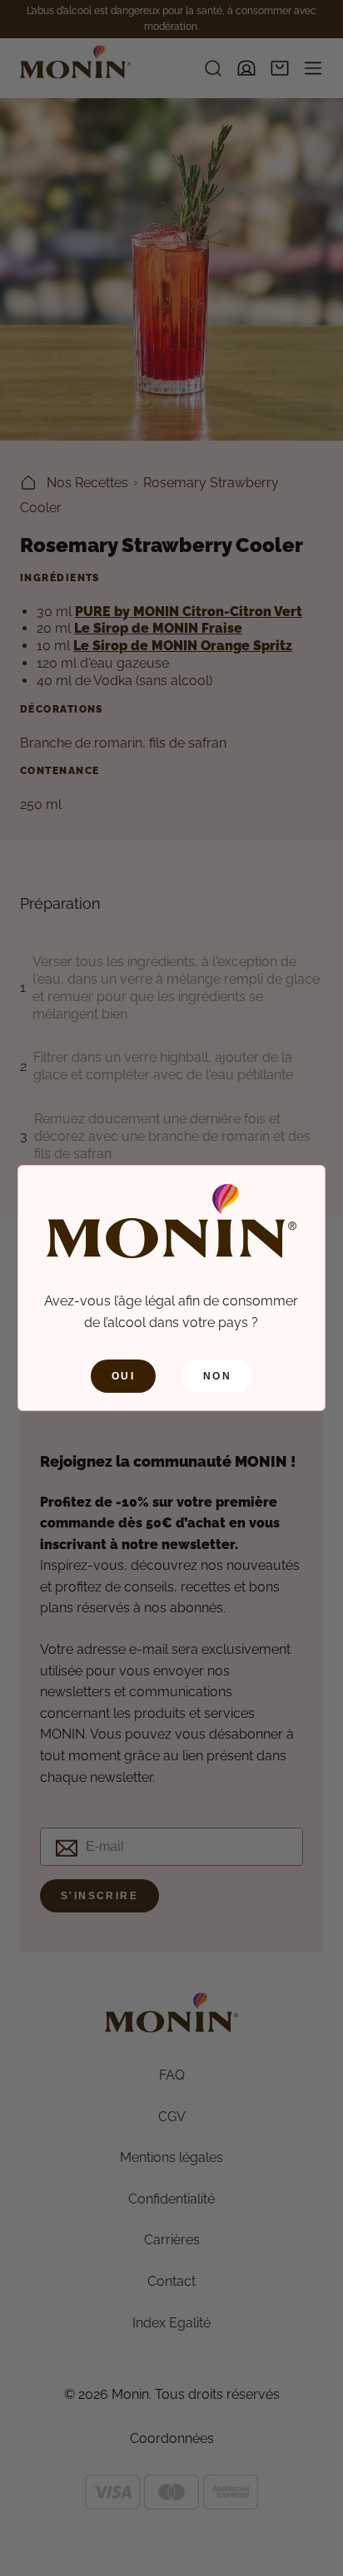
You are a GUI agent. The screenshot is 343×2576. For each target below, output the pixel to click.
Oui (123, 1376)
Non (217, 1376)
